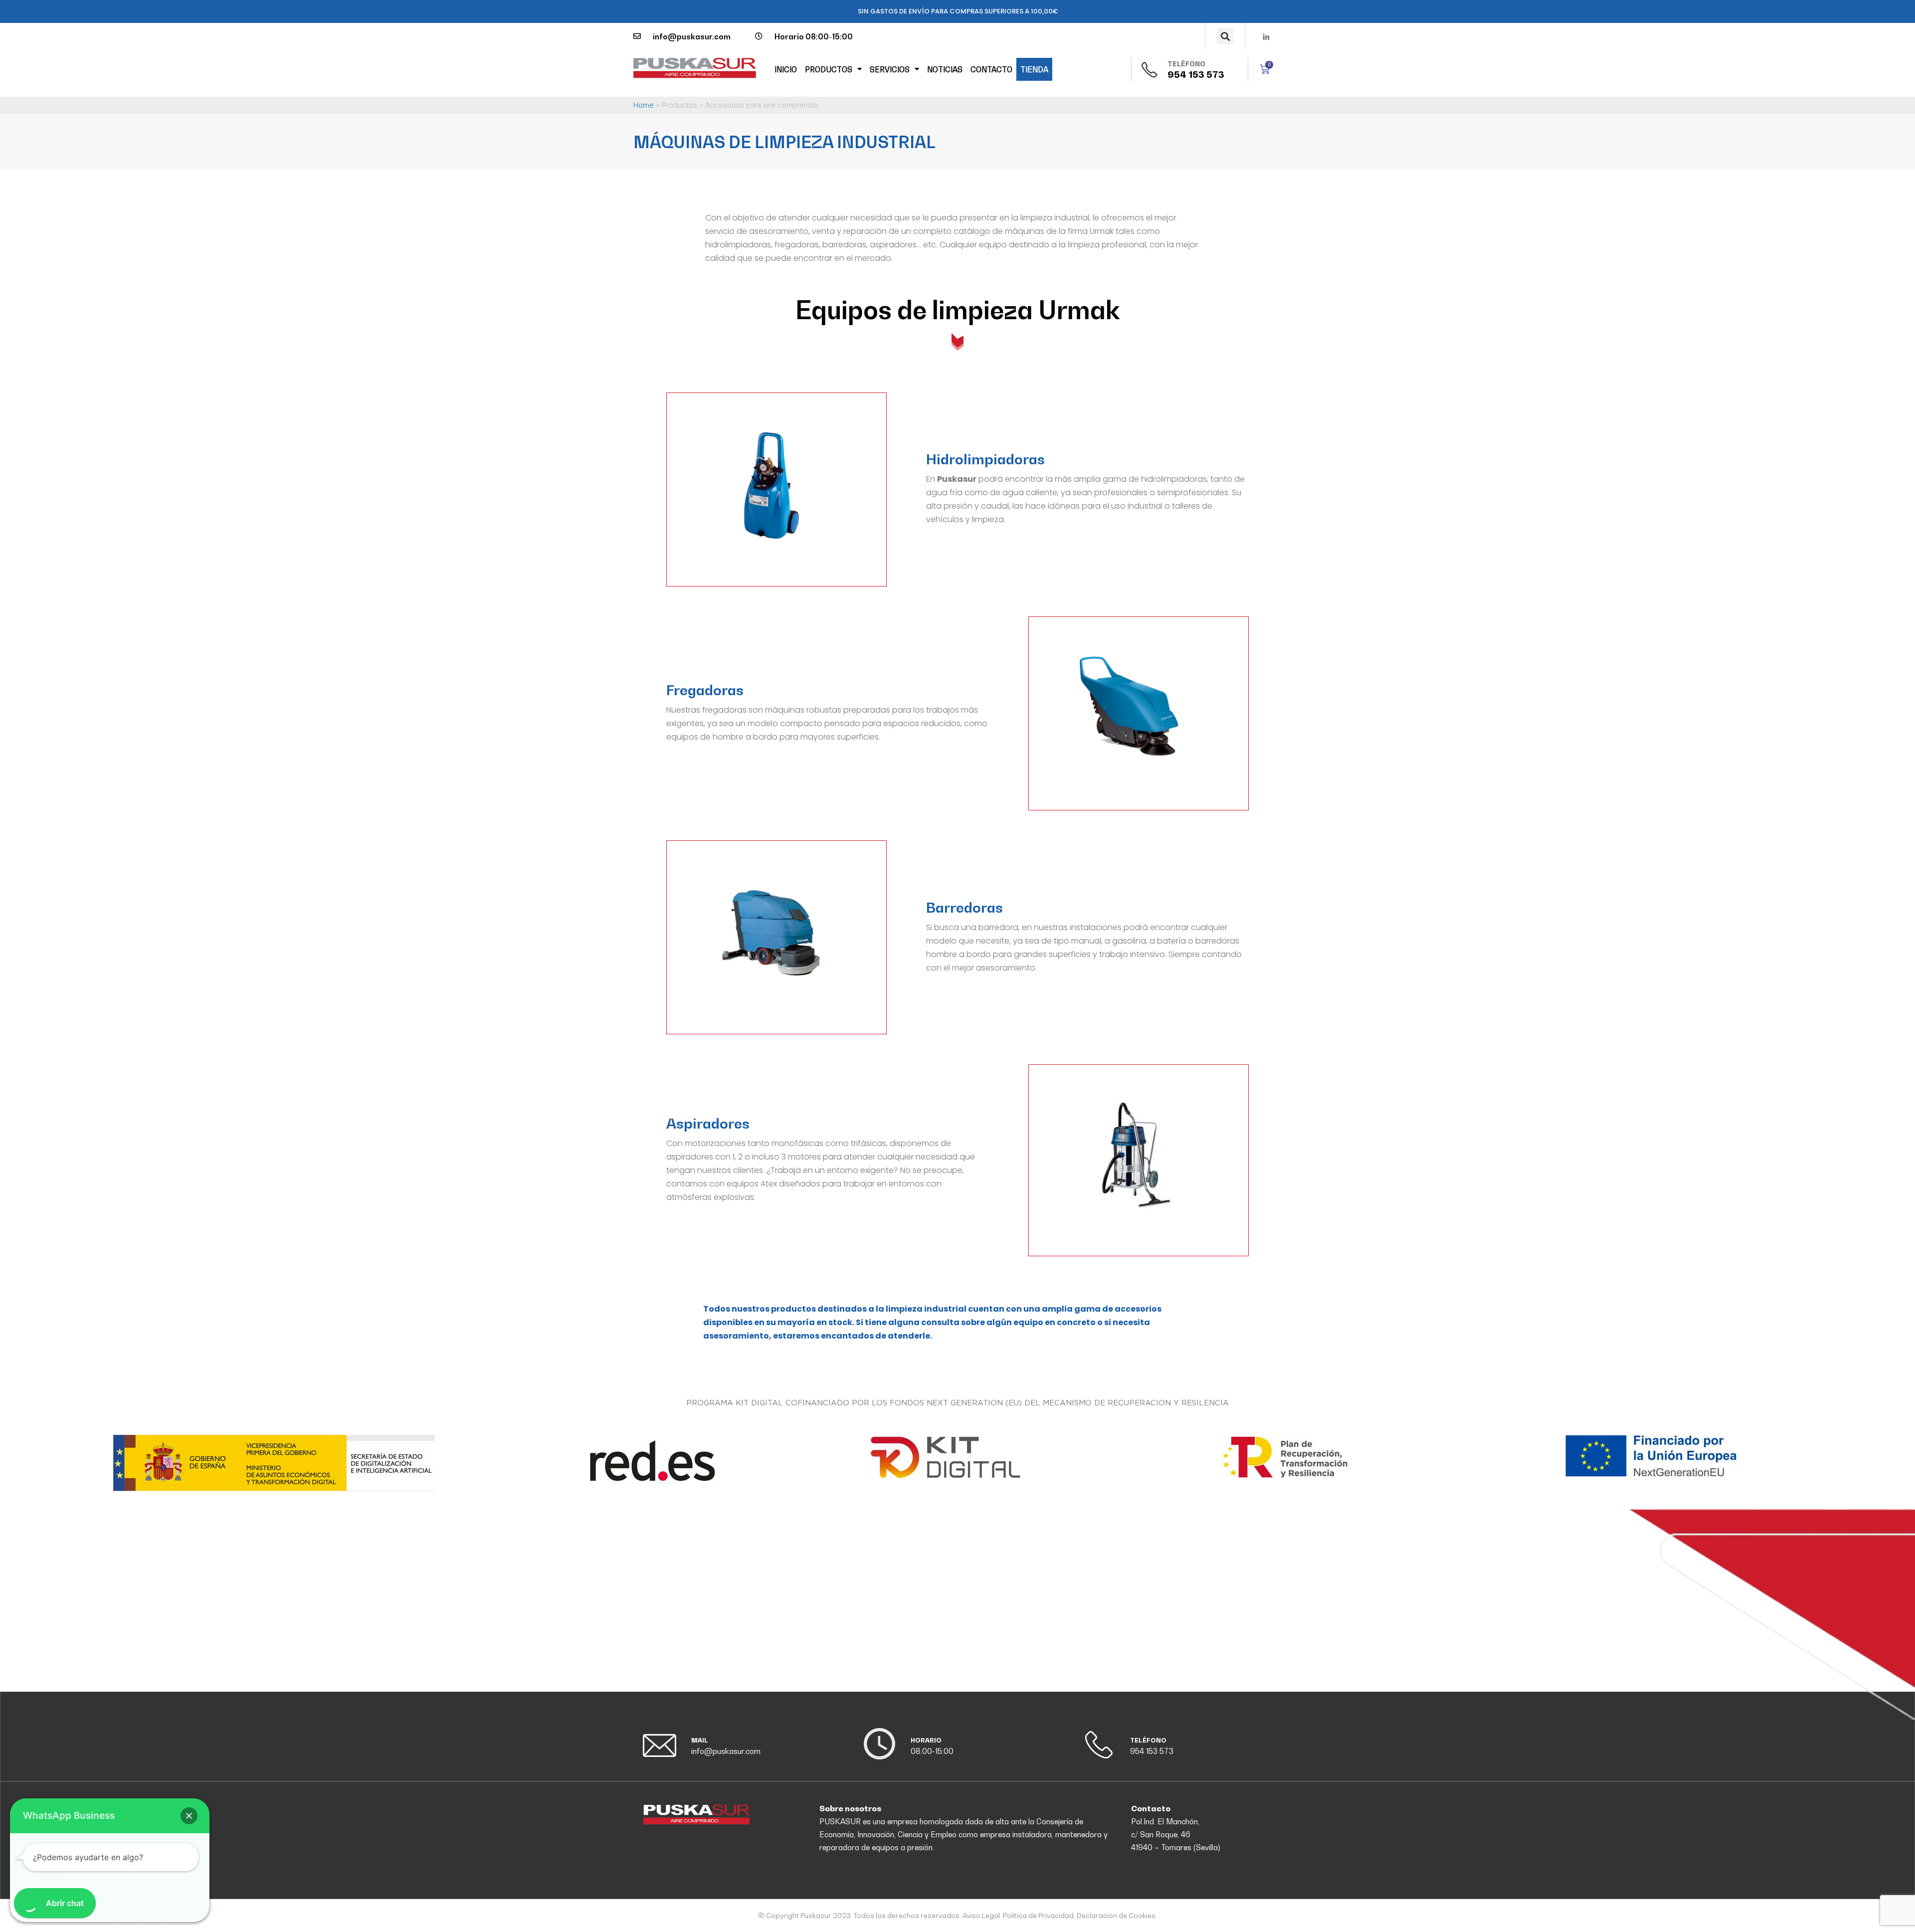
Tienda (1034, 69)
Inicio (786, 69)
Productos (829, 69)
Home (644, 105)
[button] (1225, 36)
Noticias (945, 69)
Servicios (890, 69)
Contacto (991, 69)
